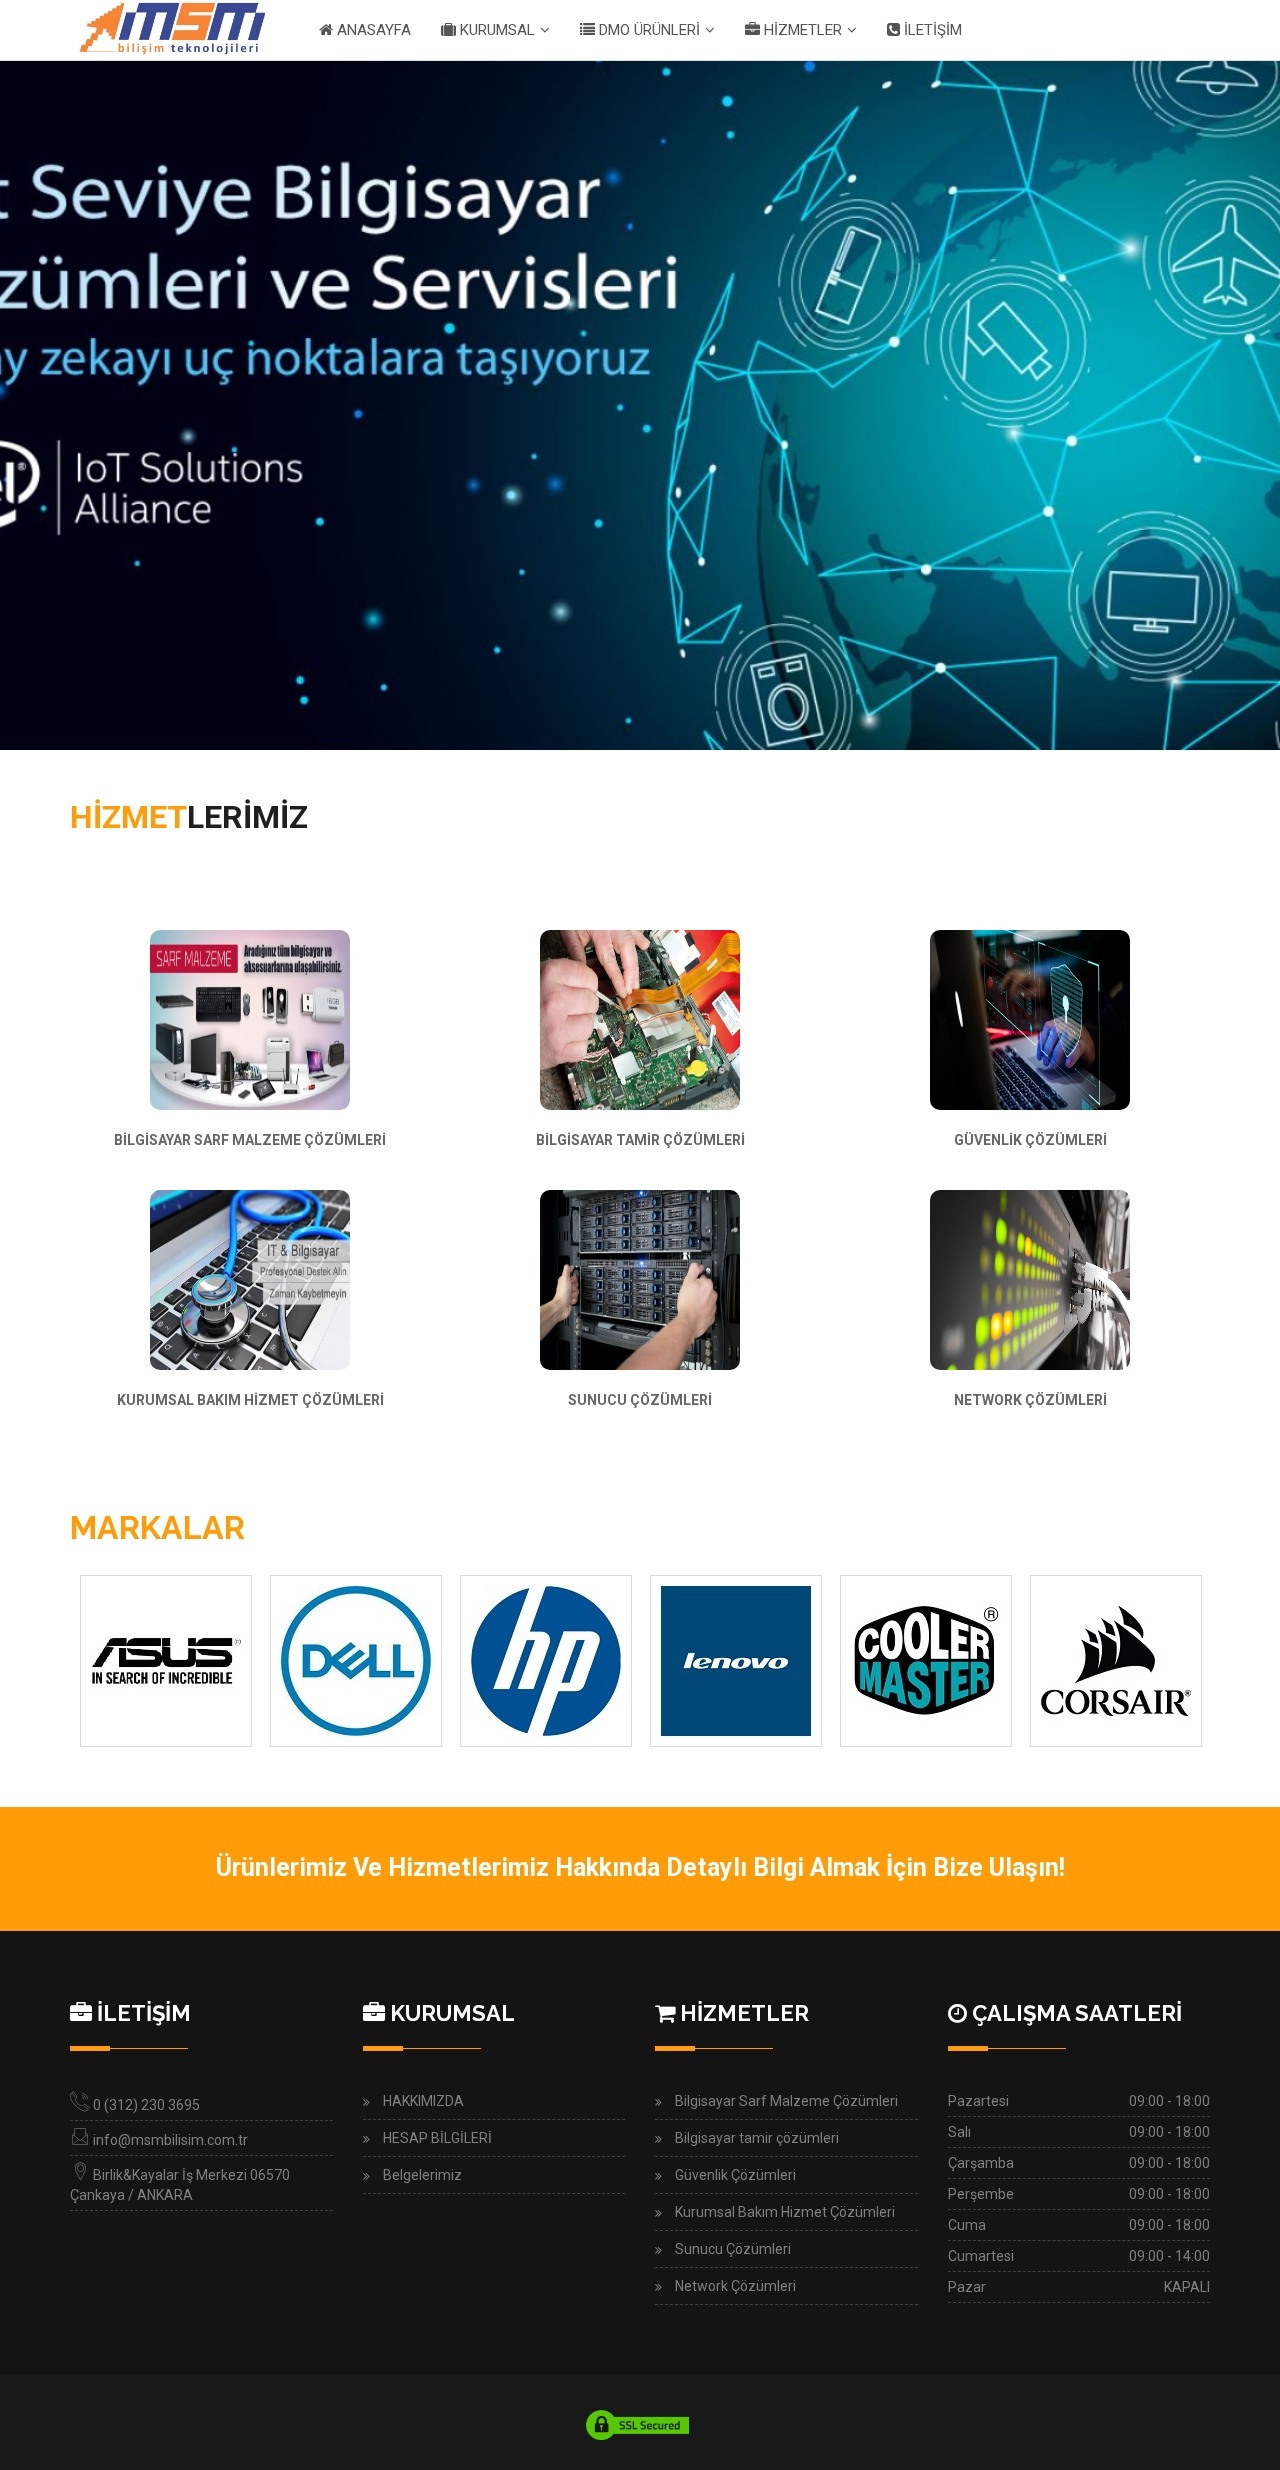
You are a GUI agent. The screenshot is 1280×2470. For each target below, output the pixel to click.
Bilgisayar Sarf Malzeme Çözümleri (786, 2101)
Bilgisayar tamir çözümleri (757, 2138)
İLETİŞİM (931, 30)
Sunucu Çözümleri (733, 2249)
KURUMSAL (495, 30)
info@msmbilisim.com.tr (170, 2140)
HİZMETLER (801, 30)
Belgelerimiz (422, 2175)
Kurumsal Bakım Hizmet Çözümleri (785, 2212)
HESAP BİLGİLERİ (437, 2138)
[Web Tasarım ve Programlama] (637, 2424)
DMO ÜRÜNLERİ (647, 30)
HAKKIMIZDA (423, 2101)
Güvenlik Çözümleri (735, 2175)
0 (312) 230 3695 (146, 2105)
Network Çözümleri (735, 2286)
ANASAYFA (372, 30)
